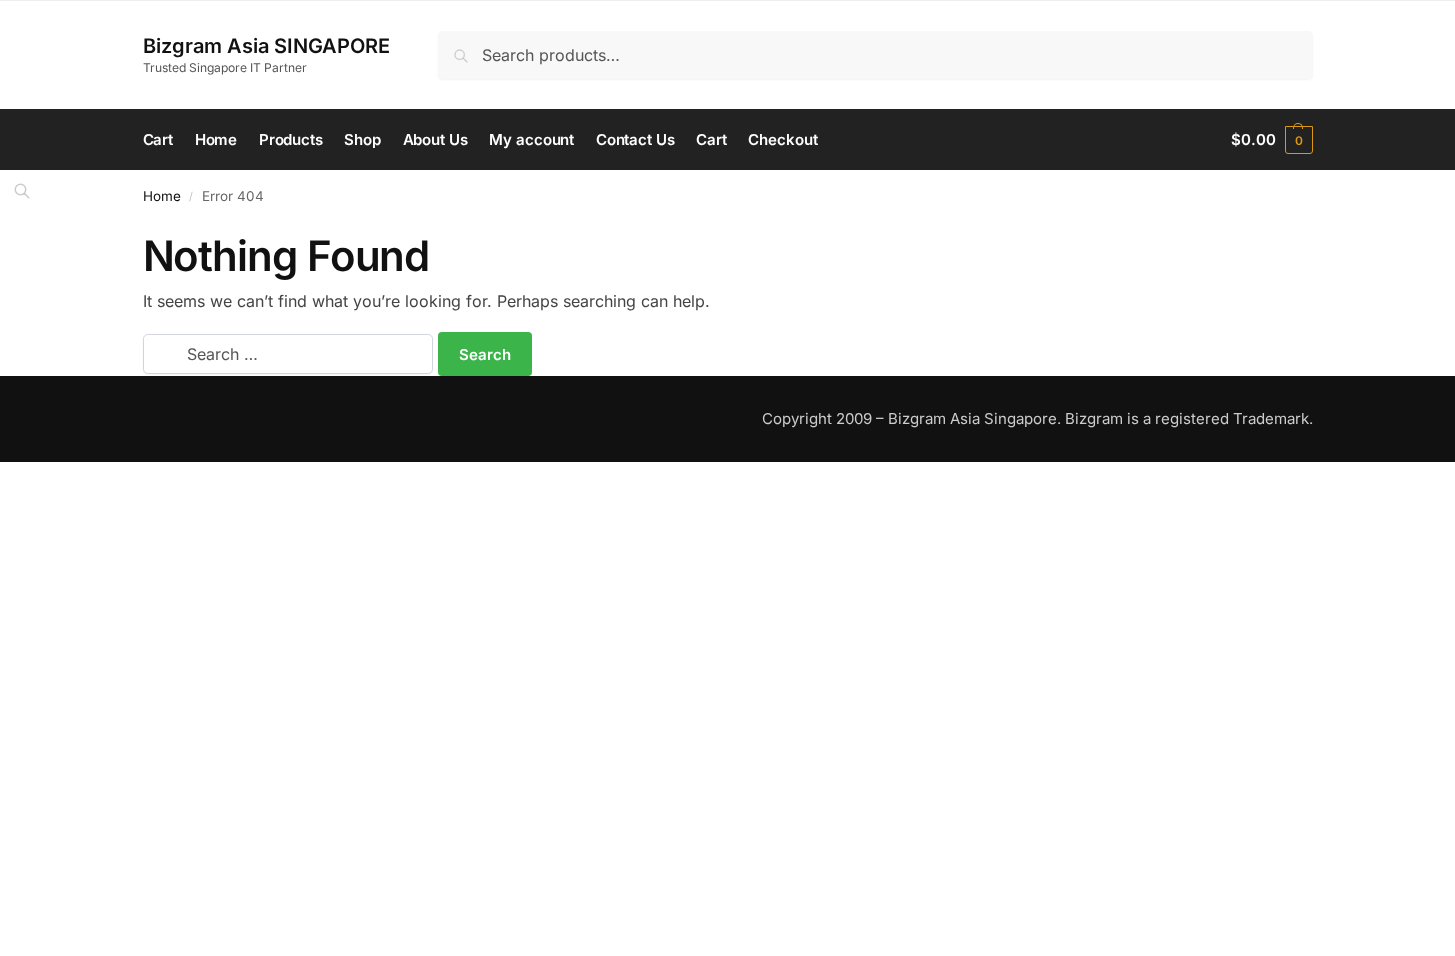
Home (162, 196)
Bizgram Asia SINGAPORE (266, 46)
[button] (1271, 140)
